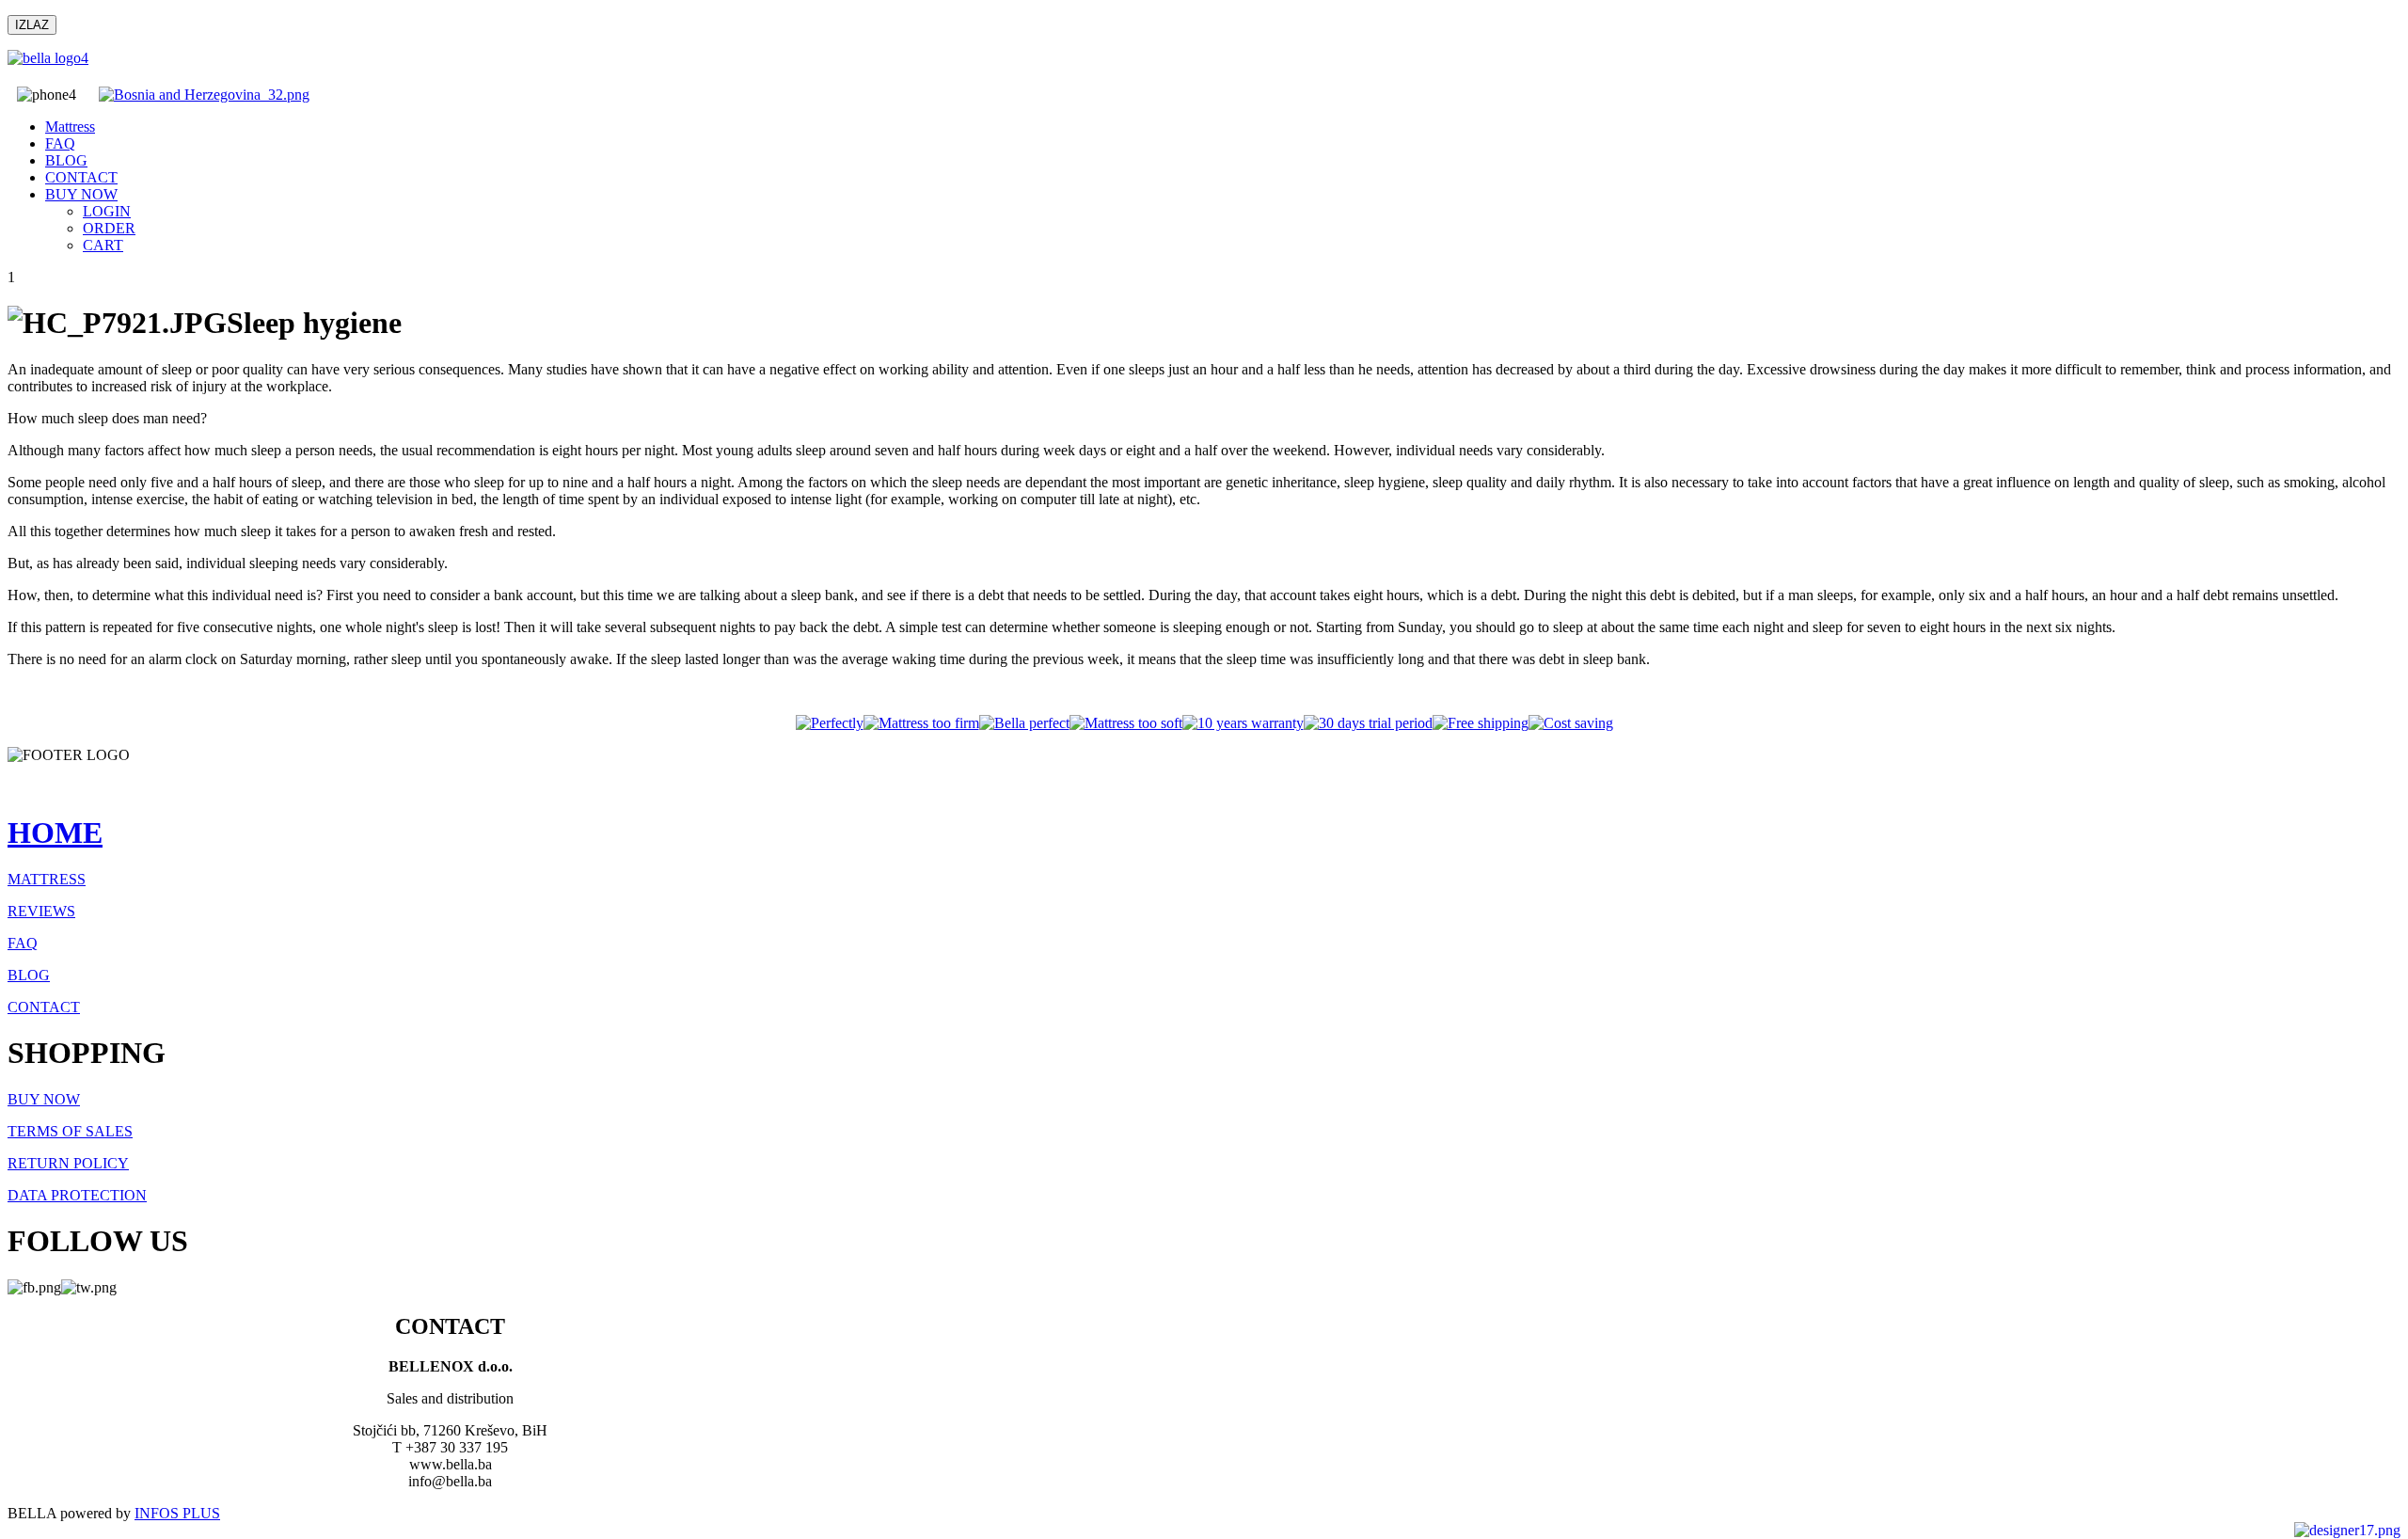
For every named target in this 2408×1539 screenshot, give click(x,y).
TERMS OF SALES (70, 1131)
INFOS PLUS (177, 1513)
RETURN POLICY (68, 1163)
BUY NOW (81, 194)
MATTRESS (47, 879)
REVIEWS (41, 911)
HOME (55, 833)
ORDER (109, 228)
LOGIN (107, 211)
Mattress (70, 127)
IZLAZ (32, 25)
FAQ (60, 143)
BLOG (66, 160)
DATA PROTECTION (77, 1195)
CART (103, 245)
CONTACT (81, 177)
